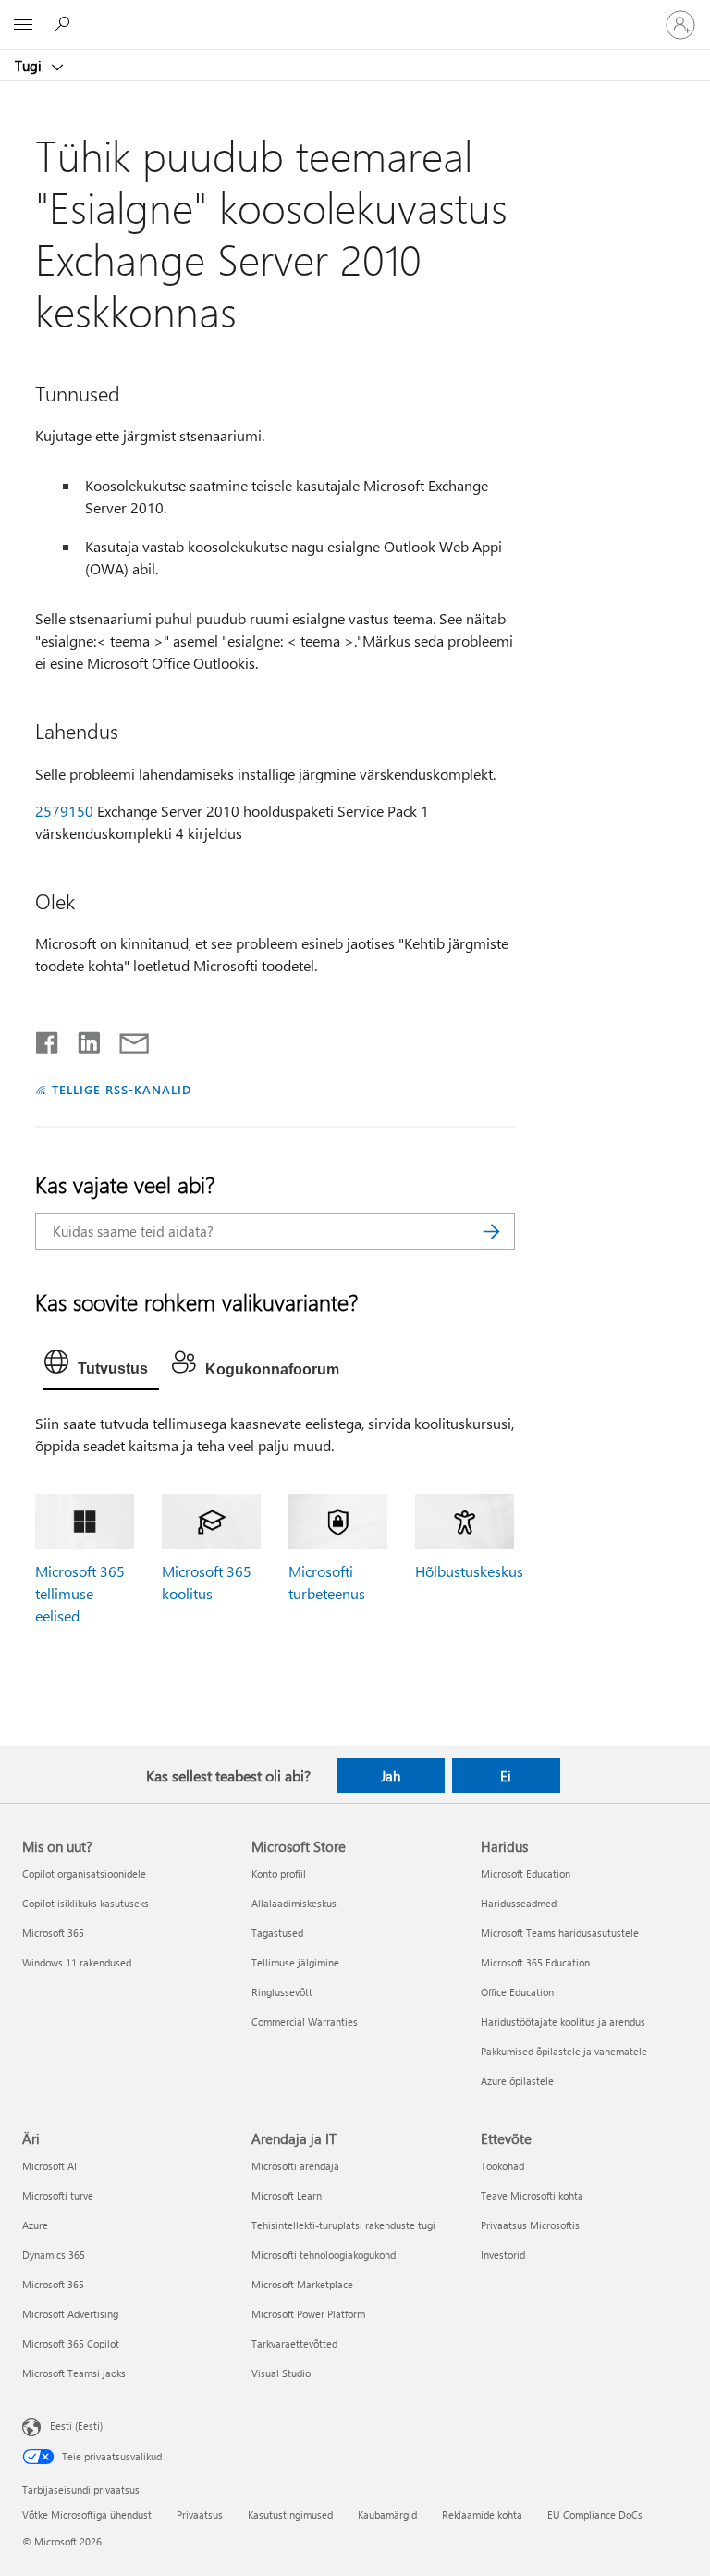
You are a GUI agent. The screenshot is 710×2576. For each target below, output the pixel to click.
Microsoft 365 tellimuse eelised (80, 1593)
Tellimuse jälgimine (295, 1962)
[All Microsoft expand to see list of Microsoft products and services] (23, 25)
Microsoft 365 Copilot (71, 2343)
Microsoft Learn (287, 2195)
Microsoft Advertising (70, 2314)
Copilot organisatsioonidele (84, 1873)
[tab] (101, 1366)
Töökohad (502, 2166)
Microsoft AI (49, 2166)
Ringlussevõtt (282, 1992)
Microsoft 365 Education (535, 1962)
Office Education (517, 1992)
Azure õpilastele (517, 2081)
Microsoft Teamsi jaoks (74, 2373)
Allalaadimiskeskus (294, 1903)
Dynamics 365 (54, 2255)
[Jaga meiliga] (126, 1039)
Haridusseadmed (519, 1903)
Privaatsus (200, 2514)
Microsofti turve (58, 2195)
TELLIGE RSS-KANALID (122, 1089)
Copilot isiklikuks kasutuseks (86, 1903)
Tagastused (277, 1933)
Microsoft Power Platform (308, 2314)
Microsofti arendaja (295, 2166)
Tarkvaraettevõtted (294, 2343)
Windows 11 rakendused (77, 1962)
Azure (35, 2225)
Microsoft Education (526, 1873)
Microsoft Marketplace (302, 2284)
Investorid (503, 2255)
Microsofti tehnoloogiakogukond (324, 2255)
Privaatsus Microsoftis (530, 2225)
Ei (506, 1776)
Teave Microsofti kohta (532, 2195)
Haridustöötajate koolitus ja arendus (563, 2021)
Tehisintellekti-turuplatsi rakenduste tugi (343, 2225)
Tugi (30, 66)
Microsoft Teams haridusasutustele (560, 1933)
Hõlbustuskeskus (469, 1571)
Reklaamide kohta (482, 2514)
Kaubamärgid (387, 2514)
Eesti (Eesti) (76, 2426)
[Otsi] (492, 1231)
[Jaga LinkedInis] (82, 1039)
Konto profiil (279, 1873)
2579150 (64, 811)
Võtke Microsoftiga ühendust (87, 2514)
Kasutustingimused (290, 2514)
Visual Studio (281, 2373)
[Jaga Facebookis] (48, 1039)
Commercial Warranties (305, 2021)
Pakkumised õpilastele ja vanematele (564, 2051)
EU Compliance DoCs (595, 2514)
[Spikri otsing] (65, 24)
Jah (391, 1776)
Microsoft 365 (53, 1933)
